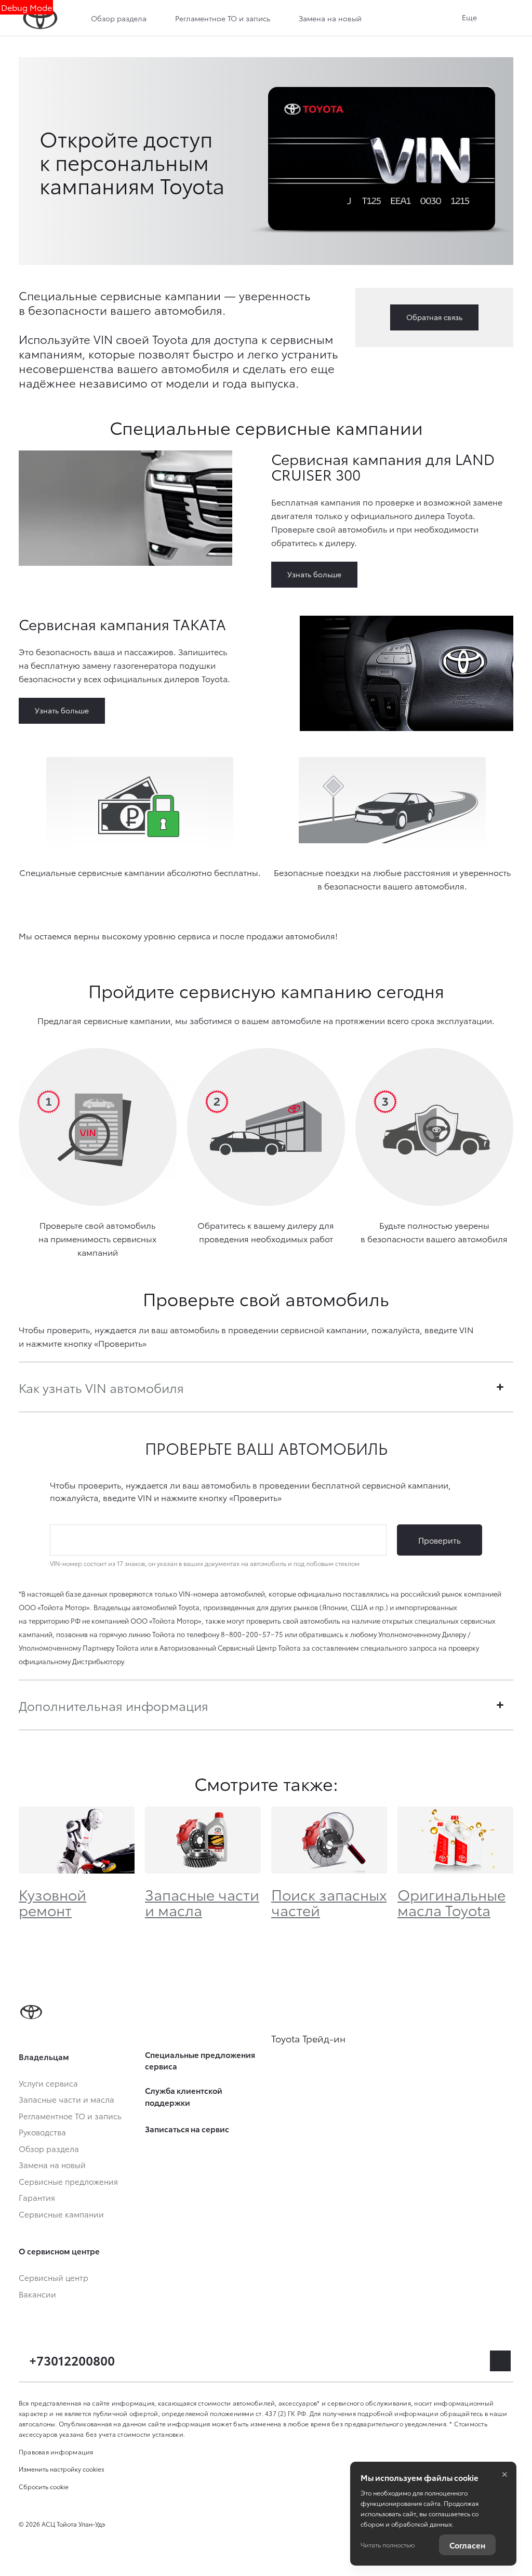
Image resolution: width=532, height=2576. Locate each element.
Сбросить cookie (44, 2486)
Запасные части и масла (202, 1902)
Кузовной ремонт (52, 1902)
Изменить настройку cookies (62, 2469)
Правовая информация (56, 2452)
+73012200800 (72, 2360)
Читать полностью (388, 2545)
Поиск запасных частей (329, 1902)
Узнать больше (314, 574)
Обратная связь (434, 317)
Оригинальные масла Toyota (451, 1902)
